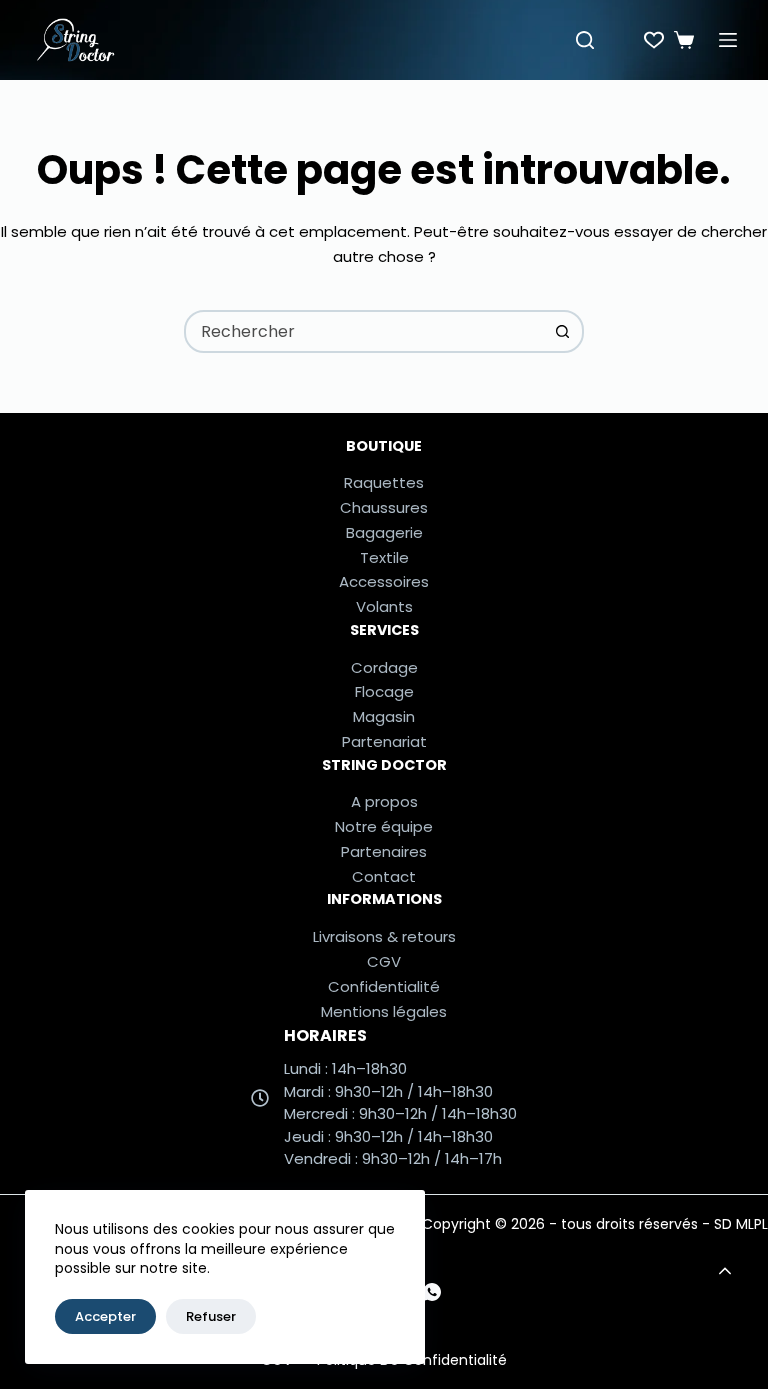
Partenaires (384, 851)
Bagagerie (384, 532)
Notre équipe (384, 826)
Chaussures (384, 507)
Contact (384, 876)
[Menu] (728, 40)
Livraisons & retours (384, 936)
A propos (384, 801)
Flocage (384, 691)
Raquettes (384, 482)
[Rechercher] (585, 40)
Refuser (211, 1316)
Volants (384, 606)
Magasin (384, 716)
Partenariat (384, 741)
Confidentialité (384, 986)
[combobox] (364, 331)
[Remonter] (725, 1271)
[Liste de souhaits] (654, 40)
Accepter (105, 1316)
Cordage (384, 667)
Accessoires (384, 581)
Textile (384, 557)
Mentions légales (384, 1011)
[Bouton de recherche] (562, 331)
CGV (384, 961)
